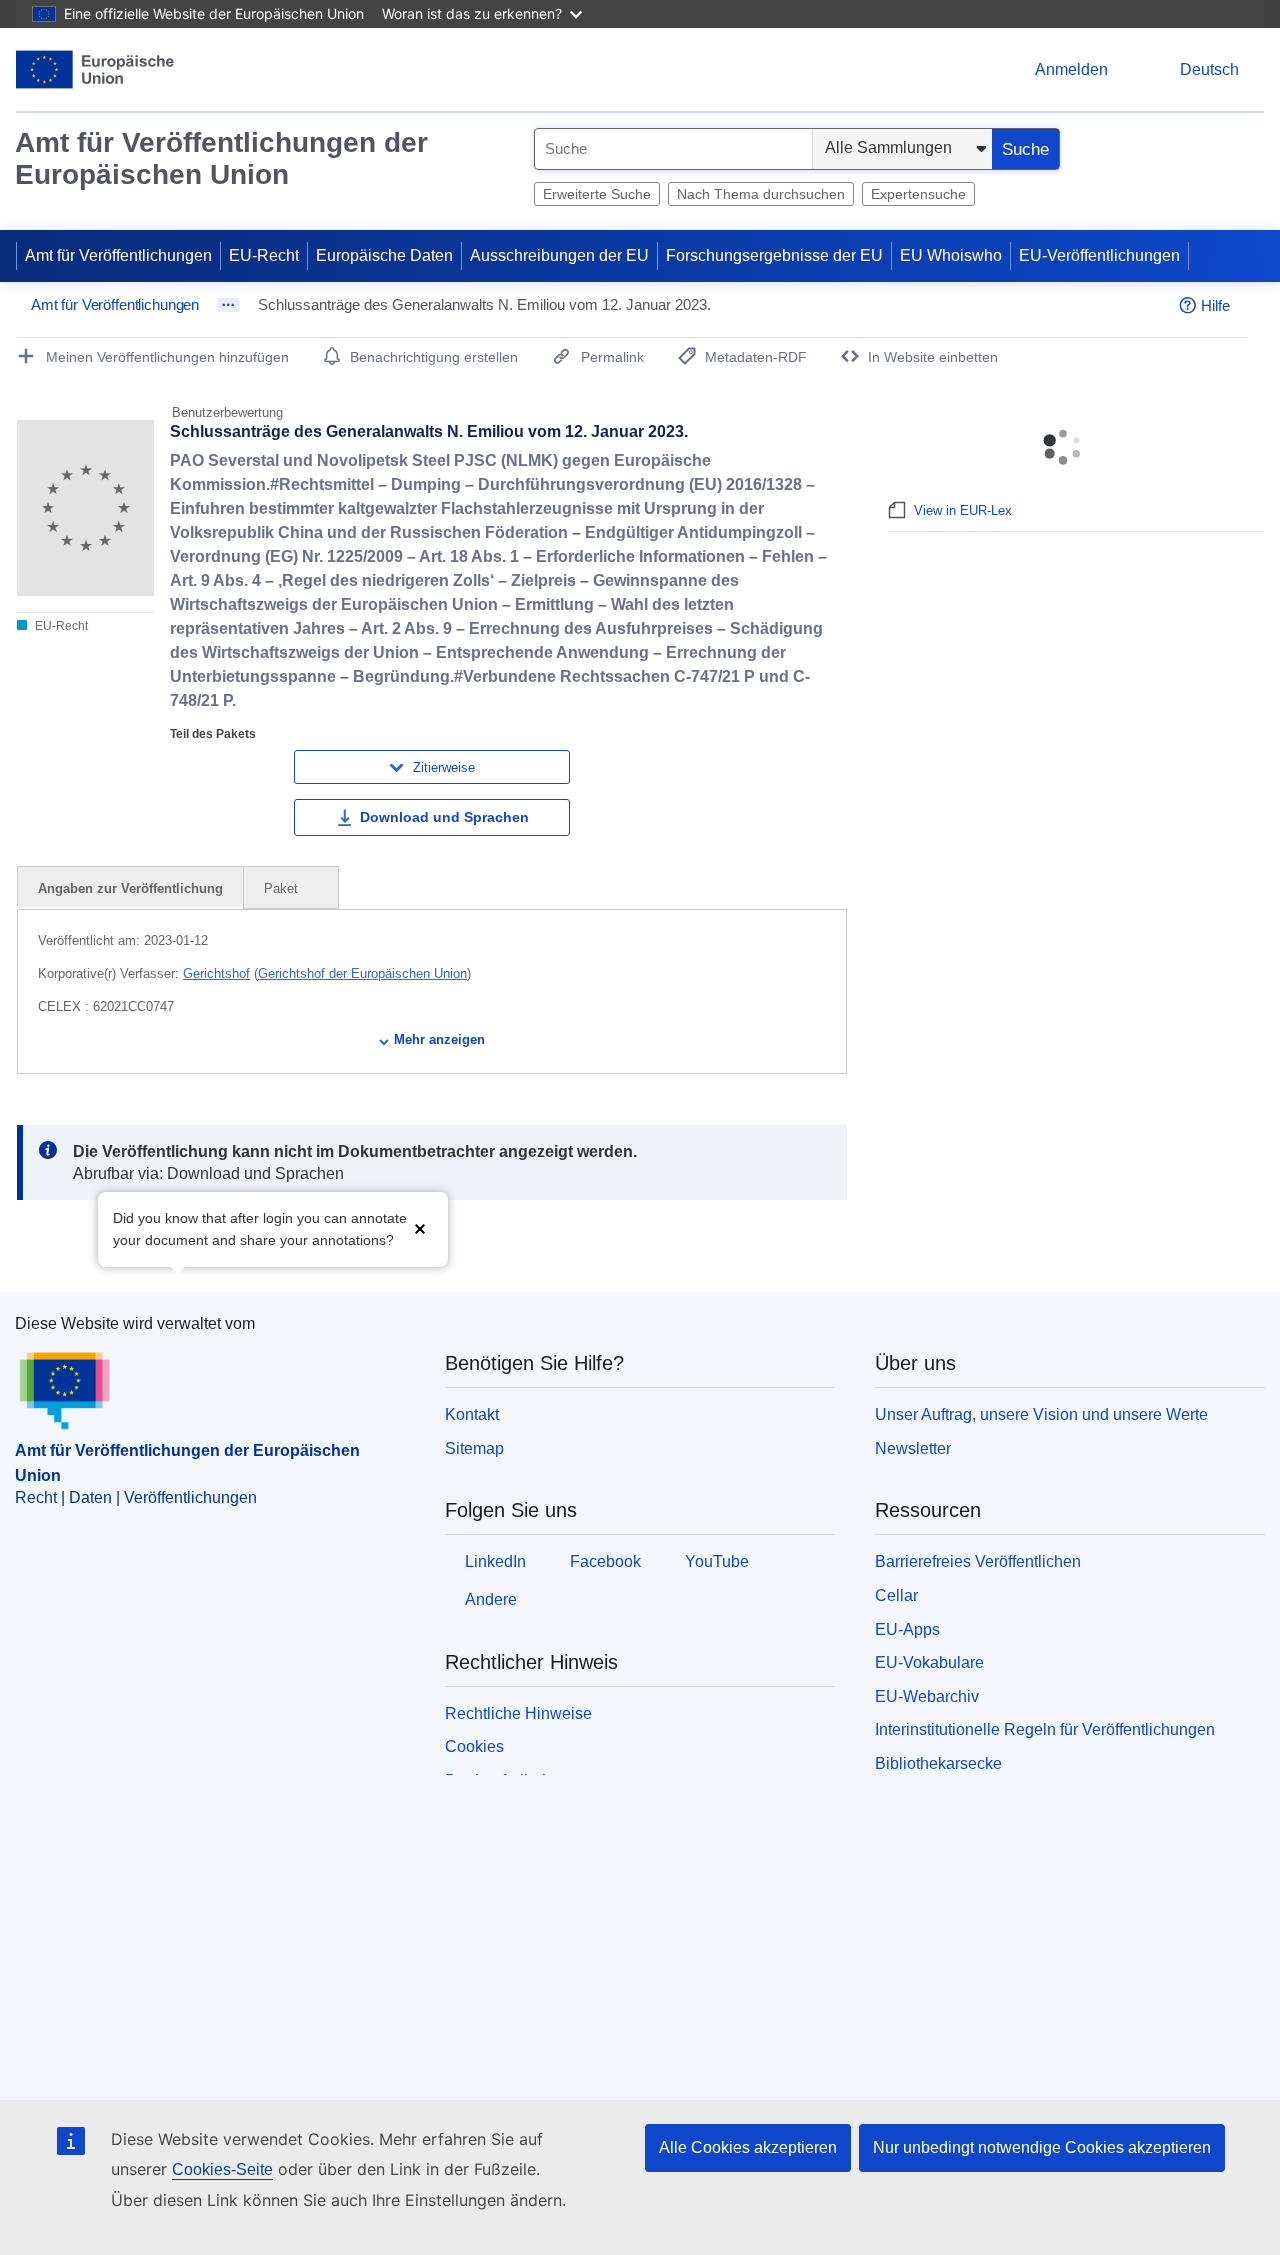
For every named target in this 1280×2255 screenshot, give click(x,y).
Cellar (896, 1595)
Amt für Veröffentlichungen (118, 255)
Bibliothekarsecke (938, 1763)
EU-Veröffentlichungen (1099, 255)
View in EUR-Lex (963, 510)
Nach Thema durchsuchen (761, 194)
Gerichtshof (216, 973)
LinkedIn (495, 1561)
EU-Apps (907, 1629)
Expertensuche (918, 194)
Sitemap (474, 1448)
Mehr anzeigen (439, 1039)
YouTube (717, 1561)
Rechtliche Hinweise (518, 1713)
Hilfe (1215, 305)
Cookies (474, 1746)
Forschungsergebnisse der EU (774, 255)
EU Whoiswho (951, 255)
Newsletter (913, 1448)
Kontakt (472, 1414)
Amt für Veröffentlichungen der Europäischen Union (221, 158)
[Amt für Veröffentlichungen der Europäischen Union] (95, 69)
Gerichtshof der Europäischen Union (362, 973)
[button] (420, 1227)
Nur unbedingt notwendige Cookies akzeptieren (1042, 2147)
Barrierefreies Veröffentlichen (978, 1561)
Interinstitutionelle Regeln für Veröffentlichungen (1045, 1729)
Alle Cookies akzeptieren (748, 2147)
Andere (491, 1599)
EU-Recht (264, 255)
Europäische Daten (384, 255)
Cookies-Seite (222, 2169)
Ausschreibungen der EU (559, 255)
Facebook (605, 1561)
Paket (283, 888)
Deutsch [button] (1209, 69)
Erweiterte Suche (597, 194)
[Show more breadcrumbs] (228, 305)
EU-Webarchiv (927, 1696)
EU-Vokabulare (929, 1662)
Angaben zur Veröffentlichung (130, 888)
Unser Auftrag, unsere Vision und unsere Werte (1041, 1414)
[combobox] (673, 149)
